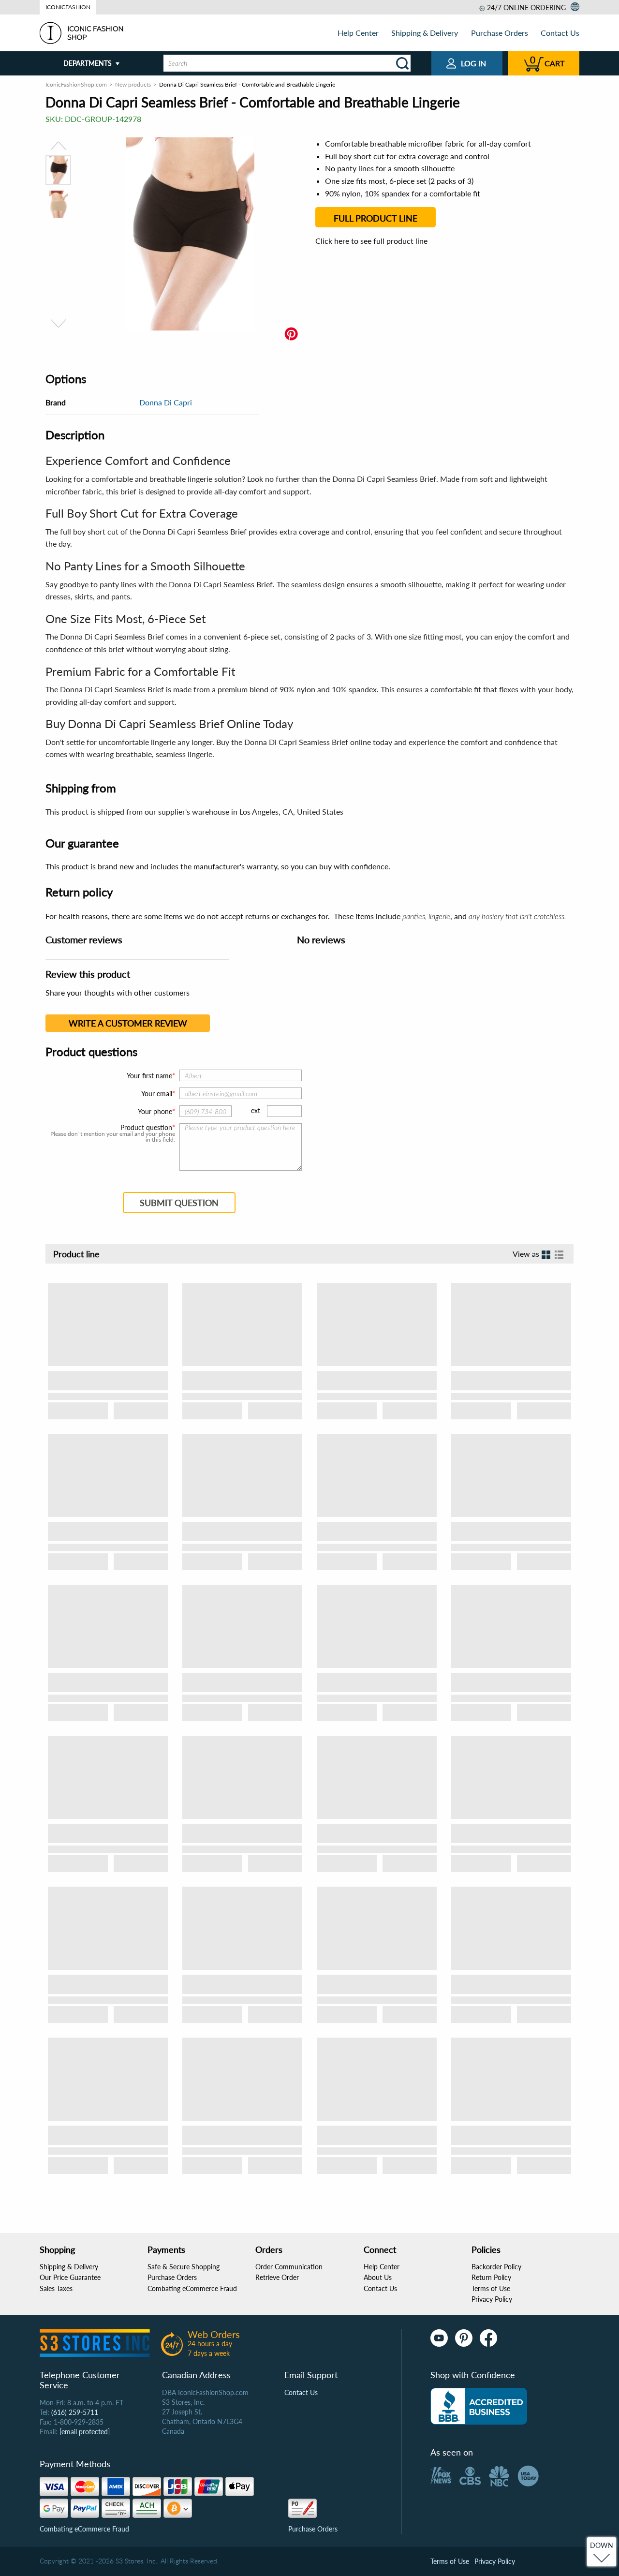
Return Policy (491, 2277)
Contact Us (560, 33)
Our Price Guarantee (70, 2277)
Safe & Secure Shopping (184, 2267)
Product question (146, 1128)
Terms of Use (491, 2288)
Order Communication (289, 2267)
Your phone (155, 1111)
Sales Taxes (56, 2288)
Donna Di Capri (166, 402)
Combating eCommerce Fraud (192, 2288)
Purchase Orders (500, 33)
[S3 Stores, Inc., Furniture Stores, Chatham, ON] (479, 2406)
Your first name (149, 1076)
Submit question (179, 1203)
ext (256, 1110)
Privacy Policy (492, 2299)
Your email (157, 1094)
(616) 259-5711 (75, 2412)
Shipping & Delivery (425, 33)
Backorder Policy (496, 2267)
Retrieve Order (277, 2277)
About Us (378, 2277)
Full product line (376, 218)
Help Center (358, 33)
